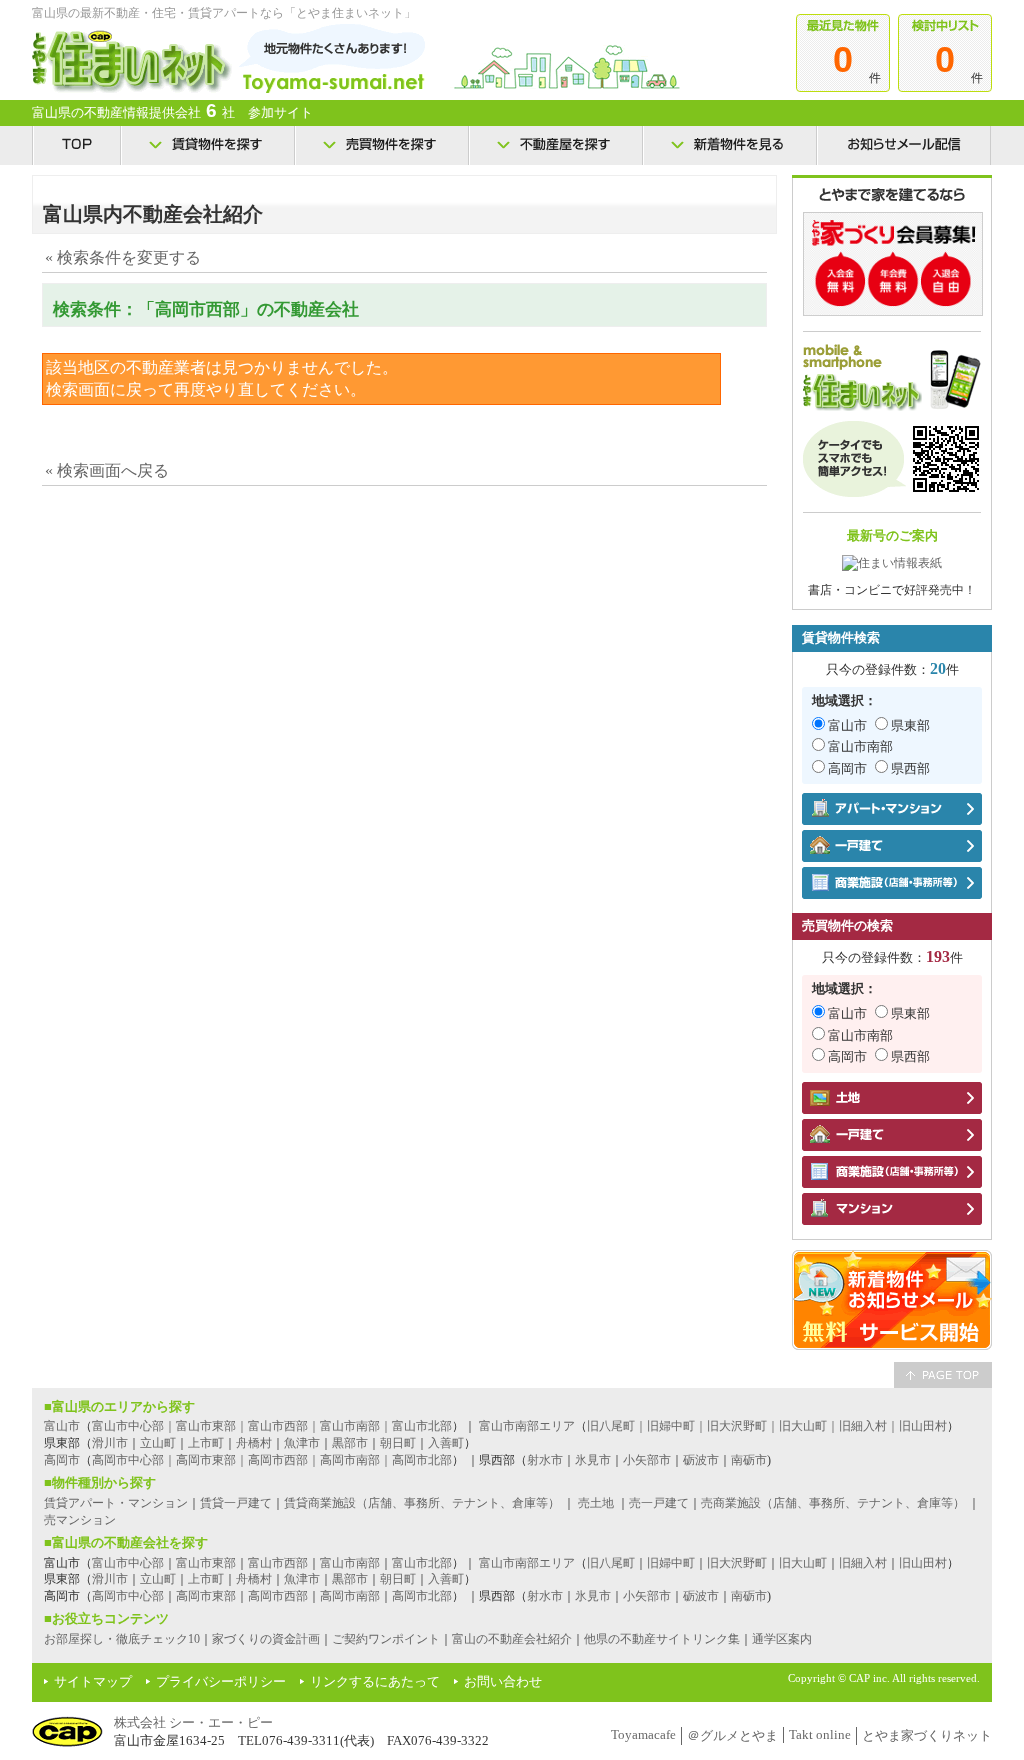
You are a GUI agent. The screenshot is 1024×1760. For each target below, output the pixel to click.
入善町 (446, 1443)
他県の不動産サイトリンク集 (662, 1639)
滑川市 (110, 1443)
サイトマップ (93, 1681)
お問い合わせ (503, 1681)
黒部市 (350, 1443)
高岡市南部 (350, 1596)
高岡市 (847, 768)
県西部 (910, 768)
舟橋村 (254, 1443)
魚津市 (302, 1443)
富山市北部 (422, 1563)
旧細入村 (863, 1563)
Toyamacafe (643, 1734)
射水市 (545, 1460)
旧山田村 (923, 1563)
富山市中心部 (128, 1563)
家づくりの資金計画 (266, 1639)
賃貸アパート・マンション (116, 1503)
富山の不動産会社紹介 (512, 1639)
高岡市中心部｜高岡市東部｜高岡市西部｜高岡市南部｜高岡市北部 (272, 1460)
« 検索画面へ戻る (107, 470)
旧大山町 (803, 1563)
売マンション (80, 1520)
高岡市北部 (422, 1596)
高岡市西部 (278, 1596)
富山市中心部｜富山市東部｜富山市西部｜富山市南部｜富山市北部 (272, 1426)
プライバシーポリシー (221, 1681)
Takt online (820, 1734)
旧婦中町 (671, 1563)
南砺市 (749, 1460)
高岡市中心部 (128, 1596)
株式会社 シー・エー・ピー (193, 1722)
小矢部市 (647, 1460)
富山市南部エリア (527, 1426)
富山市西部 (278, 1563)
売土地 (596, 1503)
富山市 (847, 725)
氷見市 (593, 1460)
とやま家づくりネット (927, 1735)
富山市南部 (860, 746)
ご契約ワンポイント (386, 1639)
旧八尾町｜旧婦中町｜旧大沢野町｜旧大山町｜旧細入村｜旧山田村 (767, 1426)
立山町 (158, 1443)
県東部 (910, 725)
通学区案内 (782, 1639)
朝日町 (398, 1443)
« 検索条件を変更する (123, 257)
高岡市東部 (206, 1596)
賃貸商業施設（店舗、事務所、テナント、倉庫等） (422, 1503)
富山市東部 (206, 1563)
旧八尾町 (611, 1563)
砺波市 (701, 1460)
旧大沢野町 (737, 1563)
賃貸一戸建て (236, 1503)
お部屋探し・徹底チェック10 (122, 1639)
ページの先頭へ (943, 1375)
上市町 (206, 1443)
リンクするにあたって (375, 1681)
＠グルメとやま (732, 1735)
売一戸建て (659, 1503)
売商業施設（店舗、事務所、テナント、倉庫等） (833, 1503)
